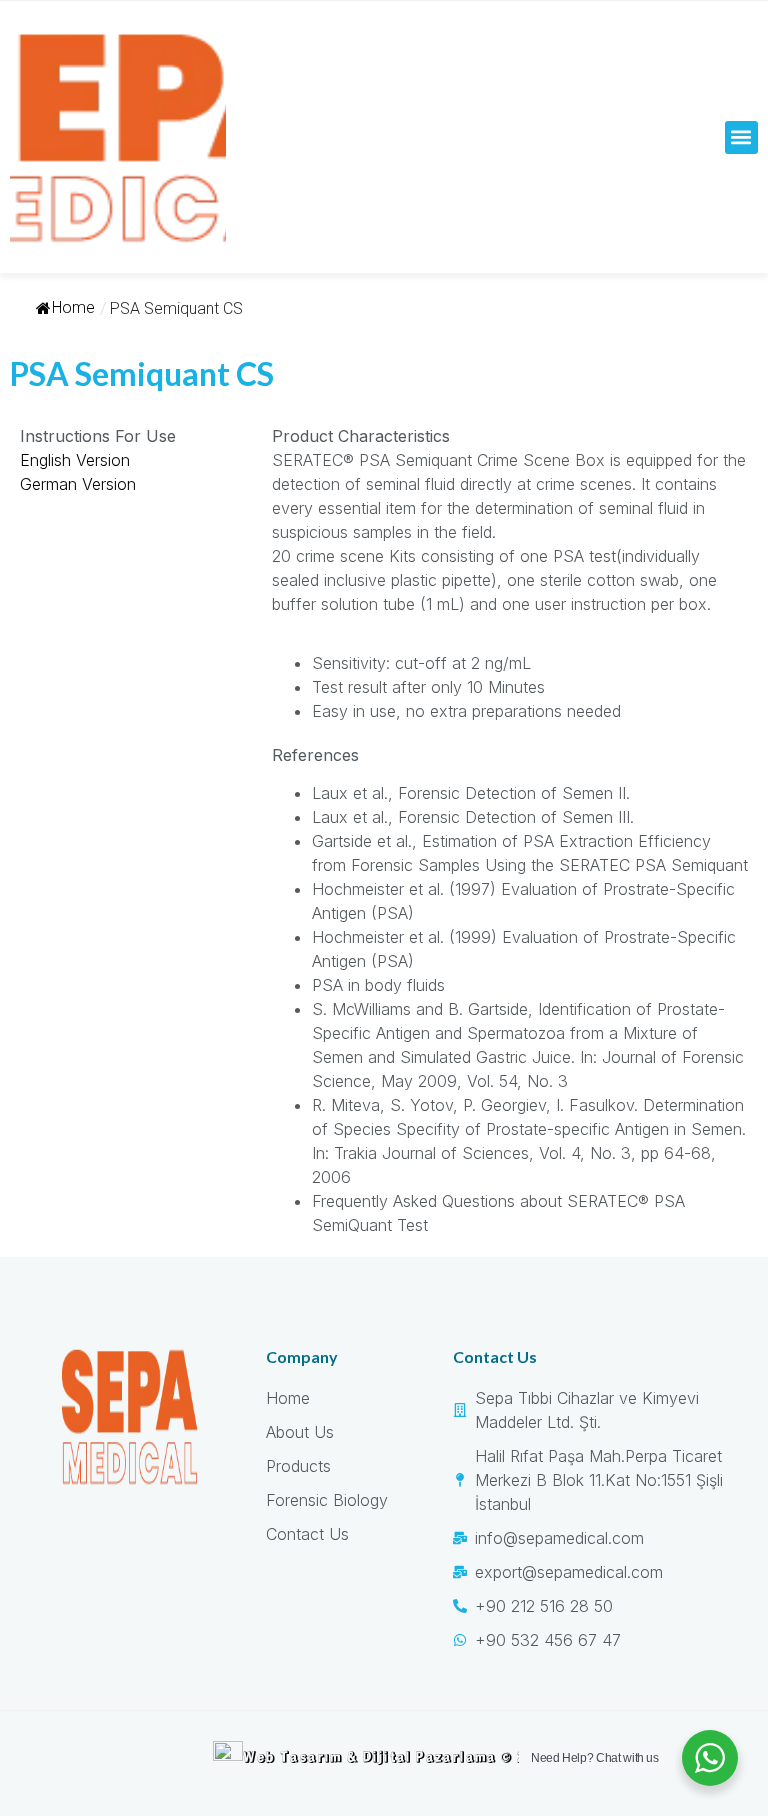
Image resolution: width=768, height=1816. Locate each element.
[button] (741, 137)
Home (73, 307)
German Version (78, 484)
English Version (75, 460)
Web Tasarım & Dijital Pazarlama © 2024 (398, 1756)
